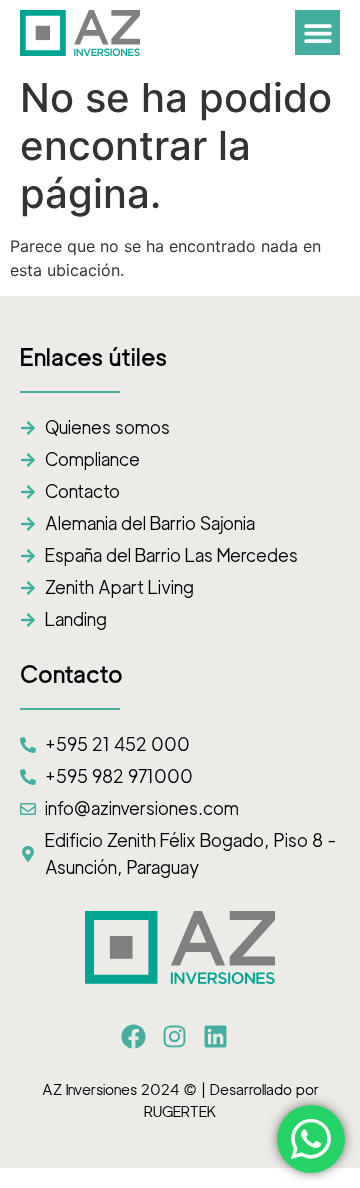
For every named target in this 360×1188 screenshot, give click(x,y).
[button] (317, 32)
